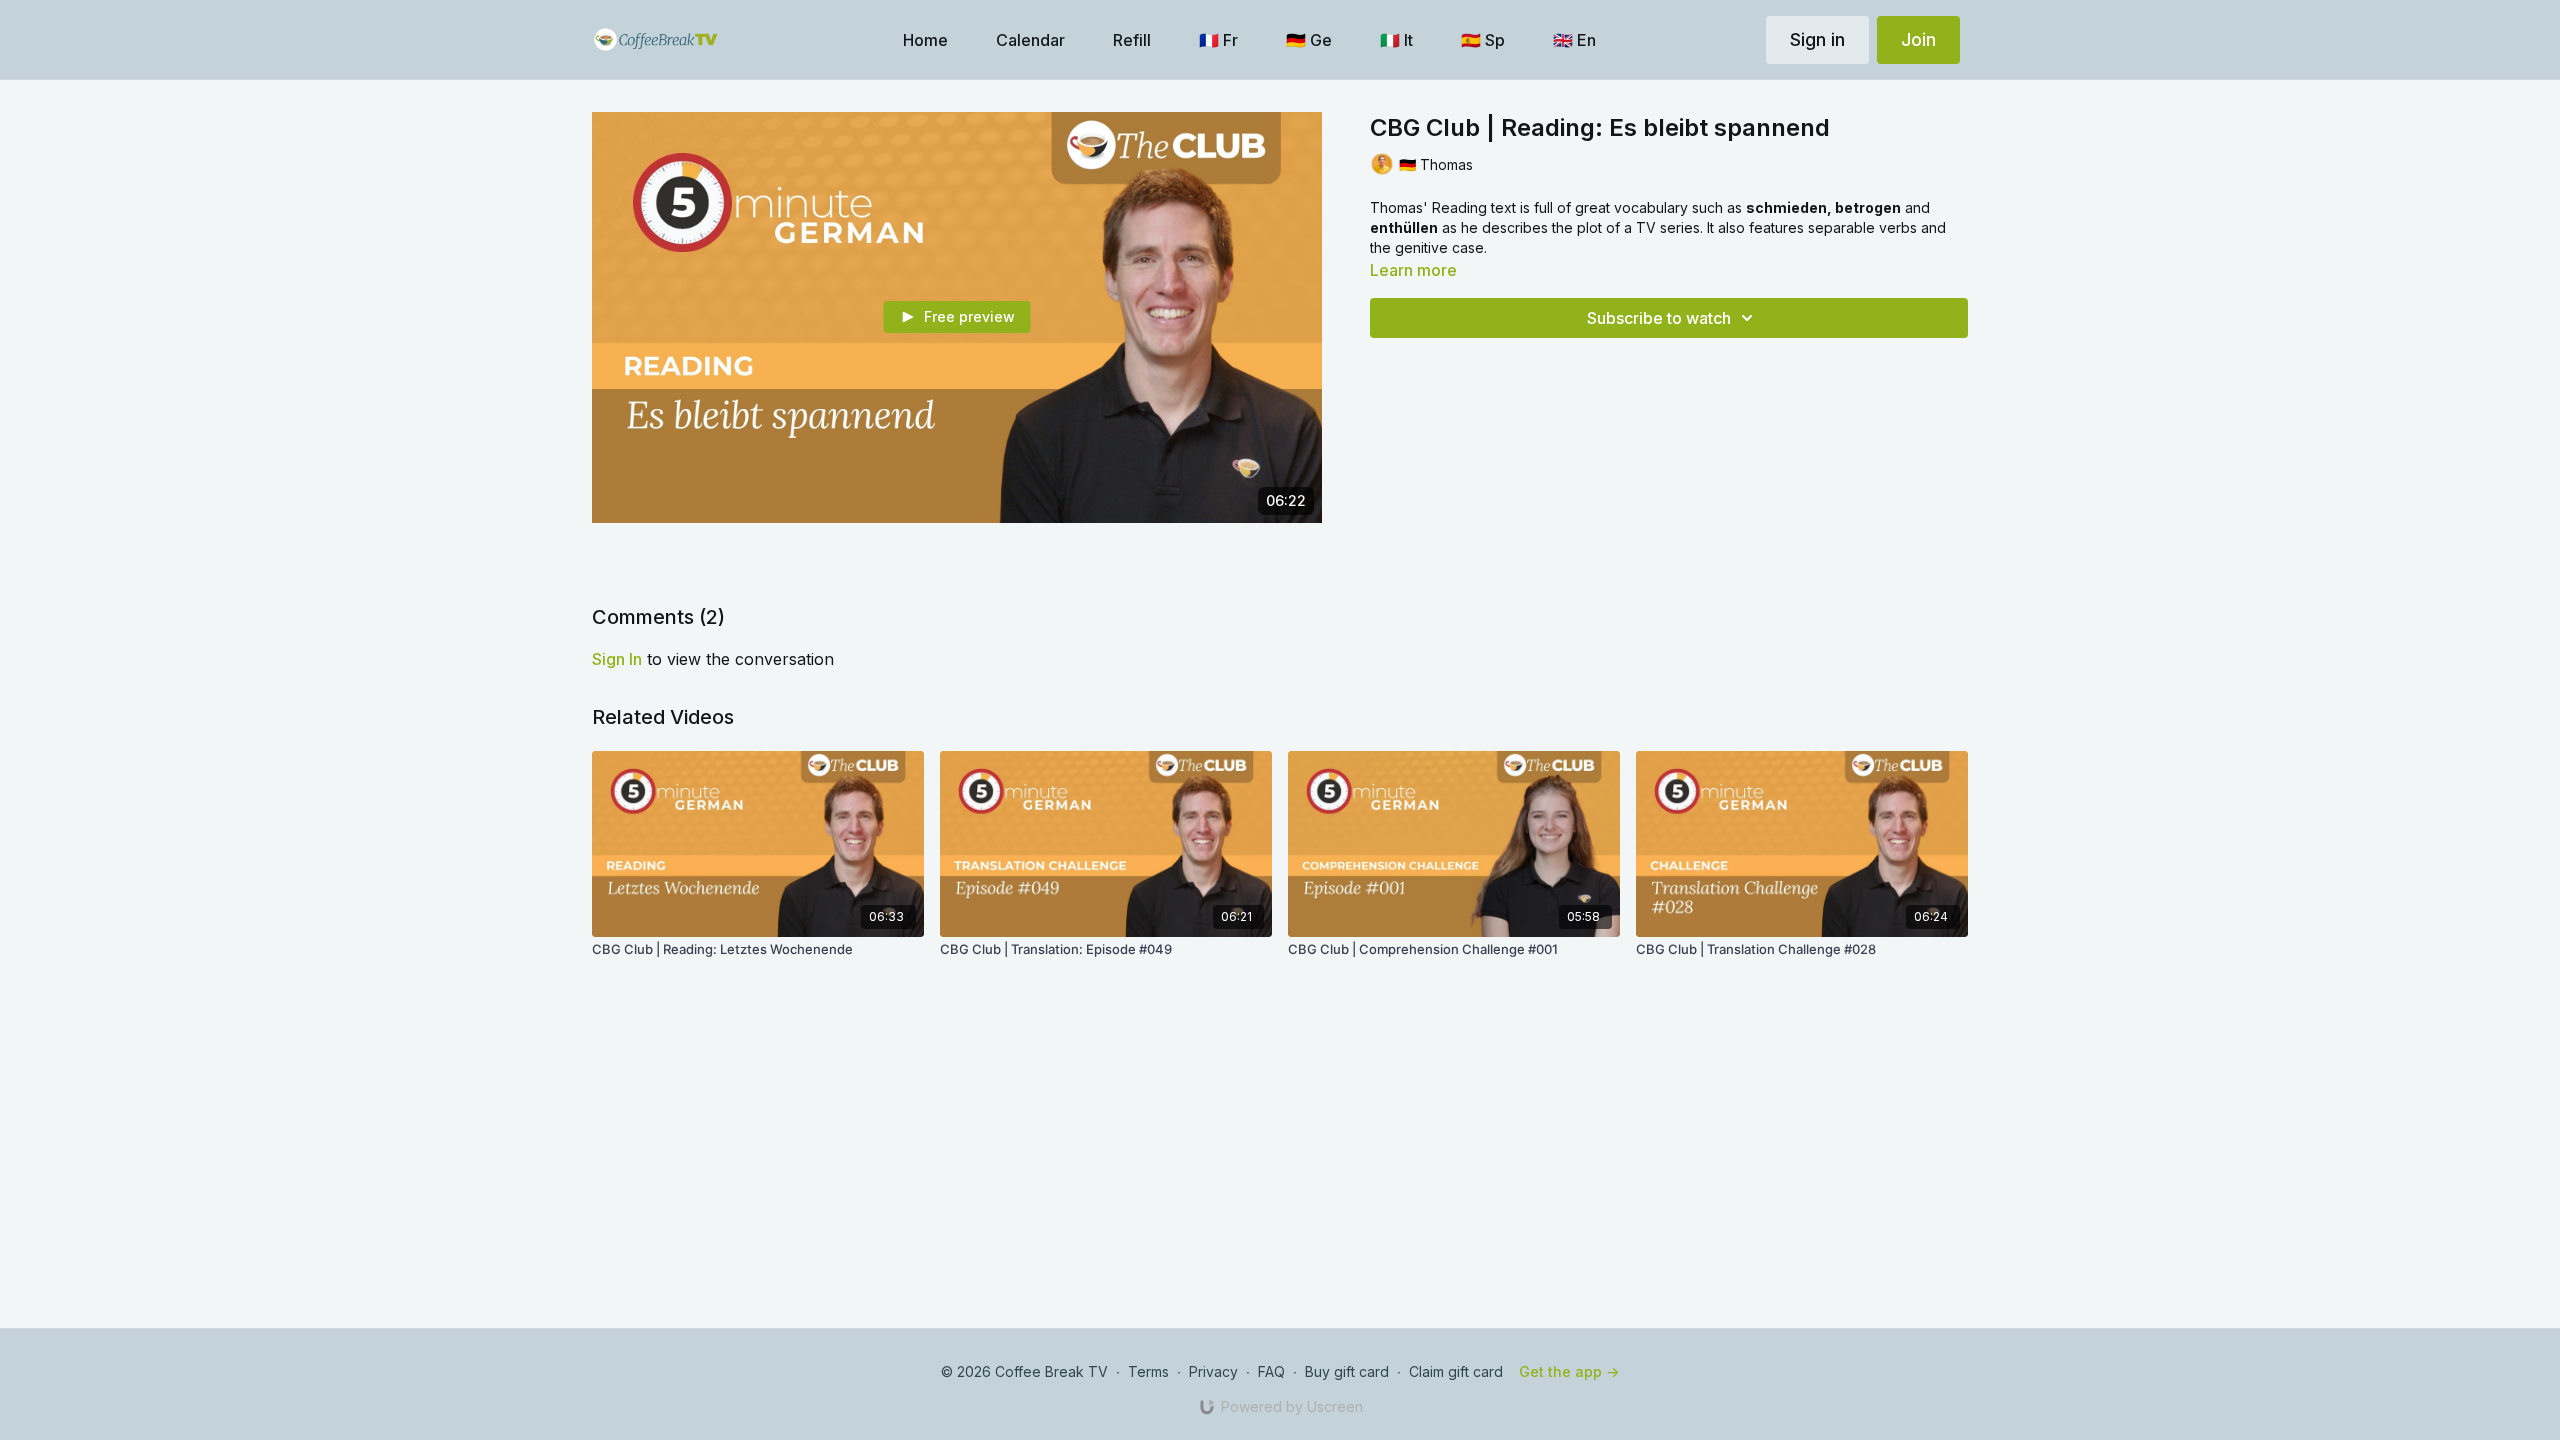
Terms (1148, 1371)
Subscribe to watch (1659, 318)
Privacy (1213, 1371)
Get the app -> (1569, 1371)
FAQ (1271, 1371)
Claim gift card (1456, 1371)
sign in (617, 659)
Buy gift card (1347, 1371)
